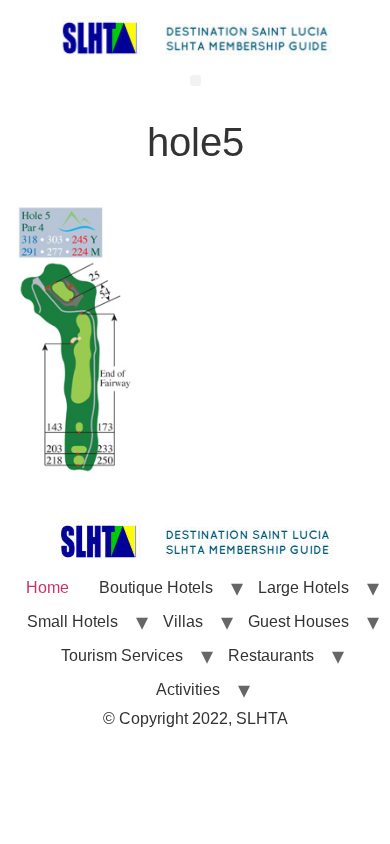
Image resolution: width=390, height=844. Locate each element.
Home (47, 587)
